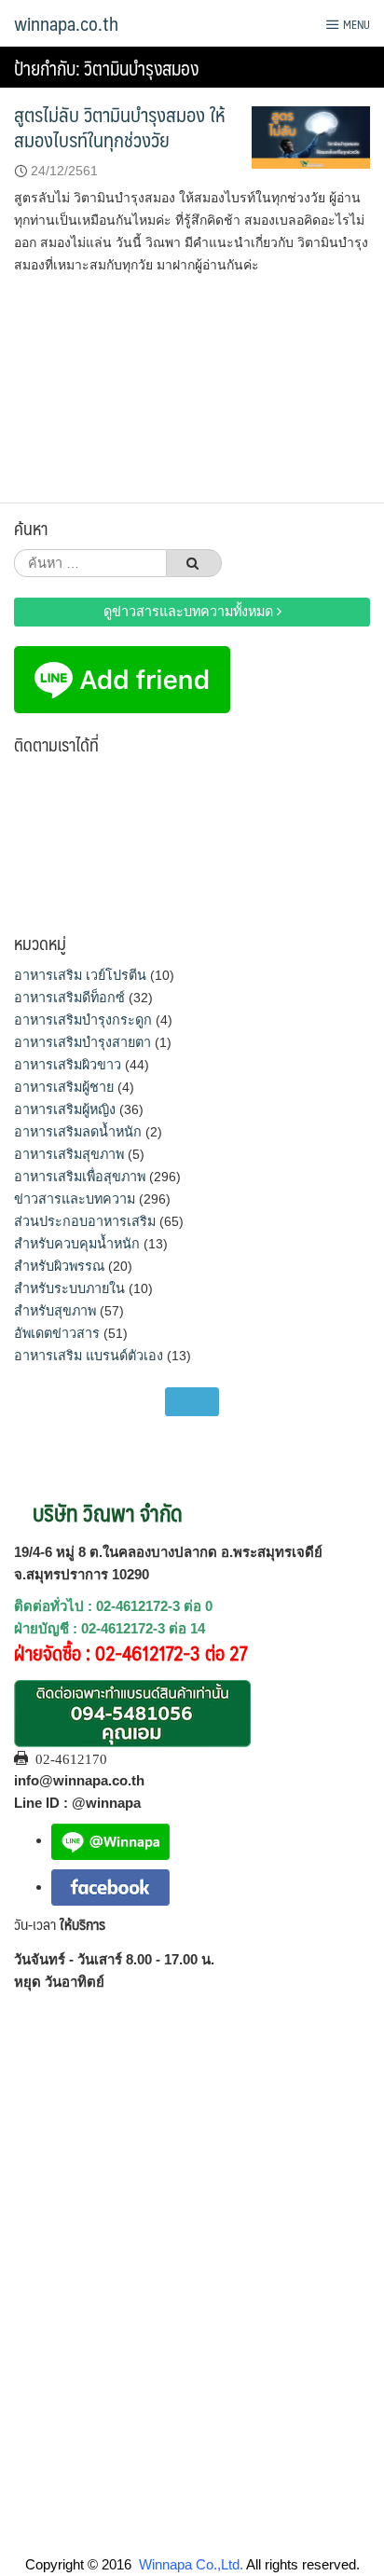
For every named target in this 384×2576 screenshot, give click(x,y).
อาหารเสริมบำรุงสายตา (82, 1042)
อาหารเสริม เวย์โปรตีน (80, 975)
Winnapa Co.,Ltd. (191, 2564)
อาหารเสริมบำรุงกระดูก (83, 1020)
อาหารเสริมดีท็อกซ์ (69, 998)
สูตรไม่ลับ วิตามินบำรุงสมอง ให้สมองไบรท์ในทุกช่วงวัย (120, 127)
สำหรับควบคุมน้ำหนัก (77, 1244)
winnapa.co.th (66, 23)
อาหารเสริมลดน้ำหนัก (78, 1132)
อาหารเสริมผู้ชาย (64, 1087)
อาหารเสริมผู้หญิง (65, 1109)
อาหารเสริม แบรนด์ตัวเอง (89, 1356)
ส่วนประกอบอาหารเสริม (85, 1221)
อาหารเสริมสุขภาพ (69, 1154)
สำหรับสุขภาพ (55, 1311)
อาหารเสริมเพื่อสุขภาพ (80, 1177)
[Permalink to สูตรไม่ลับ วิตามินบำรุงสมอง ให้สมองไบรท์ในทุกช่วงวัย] (311, 136)
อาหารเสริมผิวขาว (68, 1065)
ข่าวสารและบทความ (75, 1199)
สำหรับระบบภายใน (69, 1288)
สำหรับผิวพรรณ (59, 1266)
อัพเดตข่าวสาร (57, 1333)
